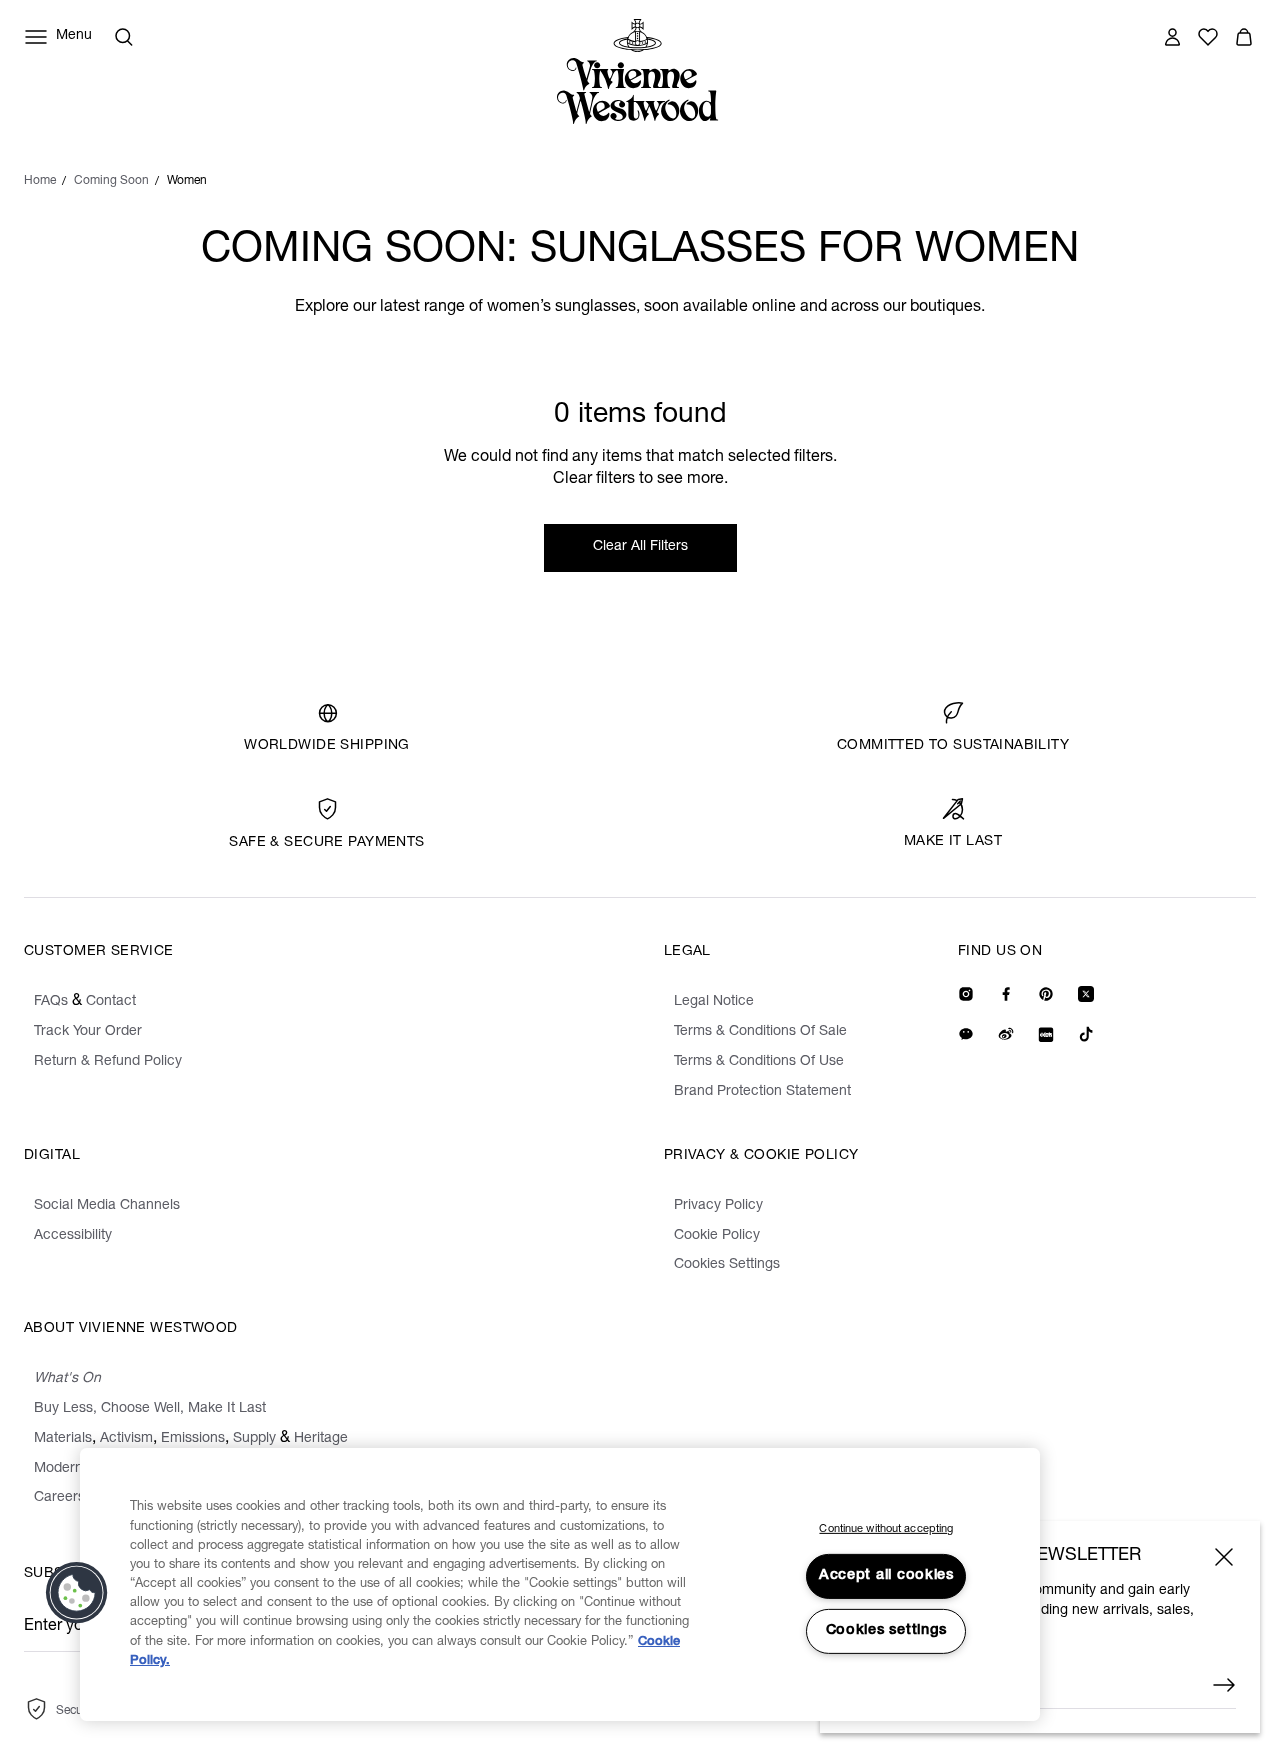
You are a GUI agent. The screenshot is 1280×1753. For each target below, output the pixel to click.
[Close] (1224, 1557)
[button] (77, 1593)
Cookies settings (887, 1631)
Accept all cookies (886, 1576)
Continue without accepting (886, 1529)
